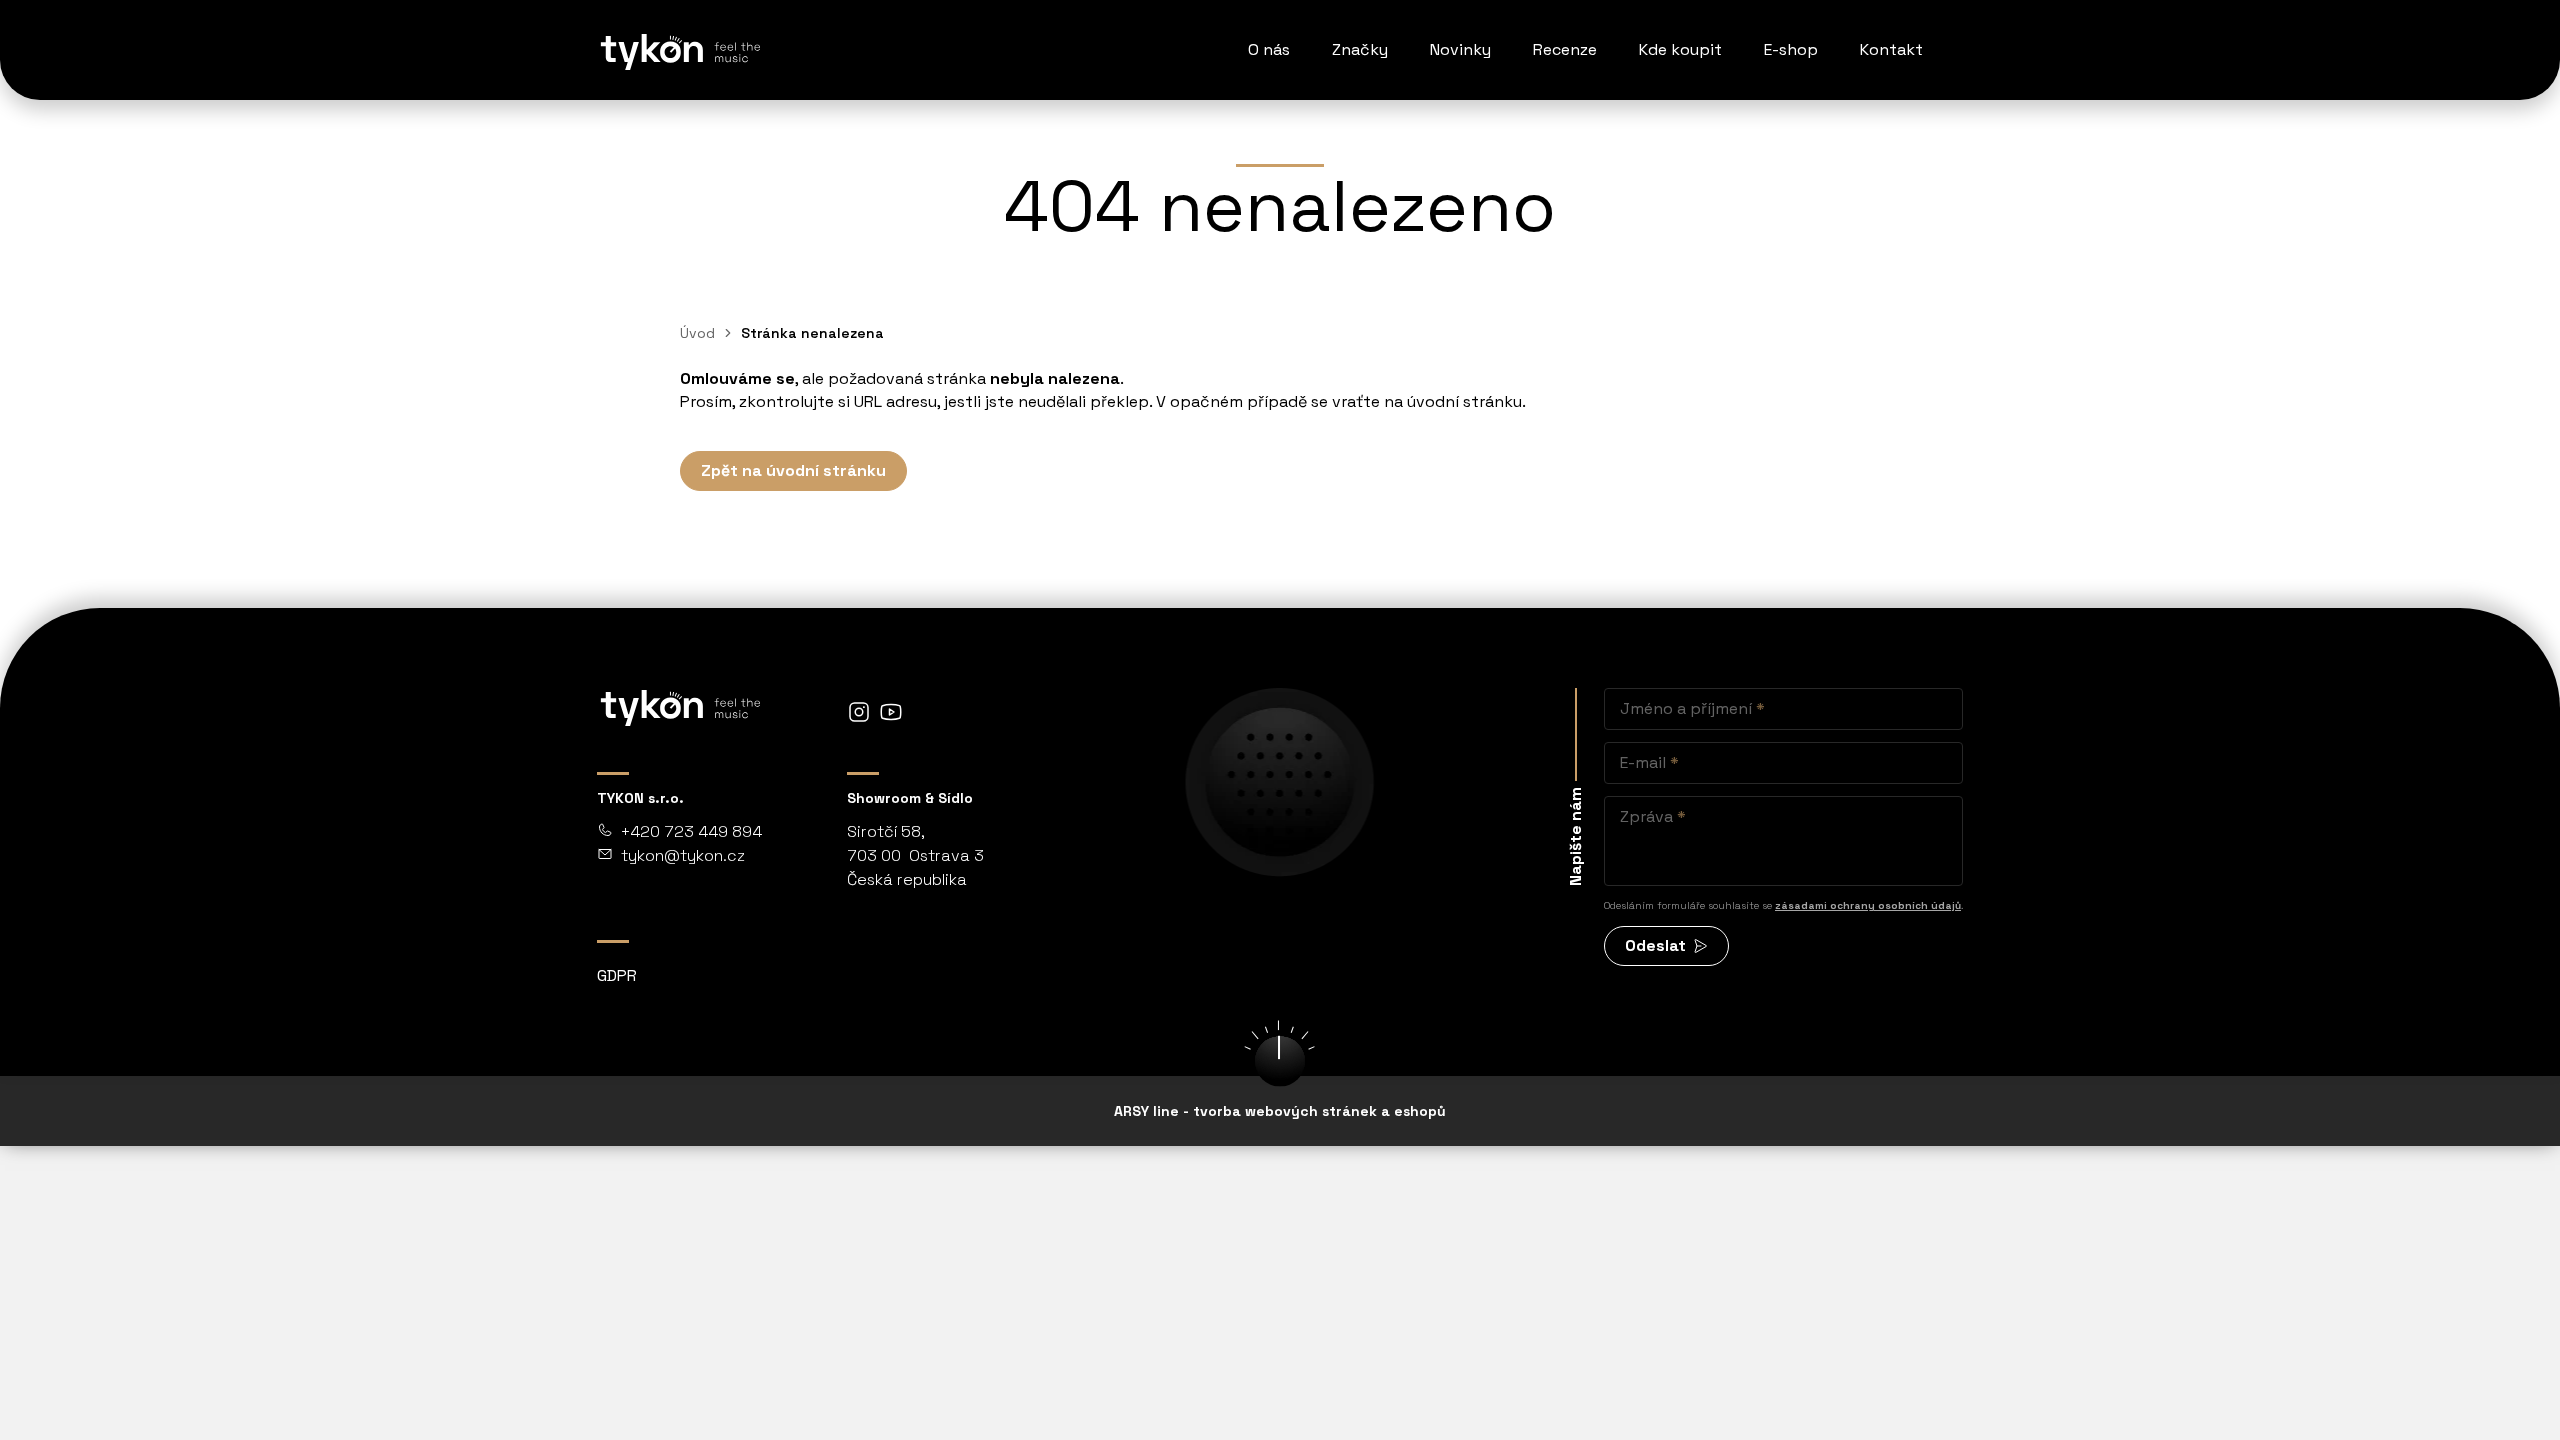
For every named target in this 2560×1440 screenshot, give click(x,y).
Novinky (1460, 49)
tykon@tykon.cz (683, 855)
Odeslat (1655, 945)
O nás (1269, 49)
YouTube (891, 712)
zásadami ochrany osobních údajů (1868, 905)
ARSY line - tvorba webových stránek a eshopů (1280, 1111)
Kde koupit (1680, 49)
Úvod (697, 333)
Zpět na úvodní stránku (793, 470)
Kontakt (1891, 49)
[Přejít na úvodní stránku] (679, 50)
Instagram (859, 712)
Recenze (1565, 49)
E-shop (1791, 49)
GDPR (617, 975)
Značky (1360, 49)
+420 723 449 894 (691, 831)
